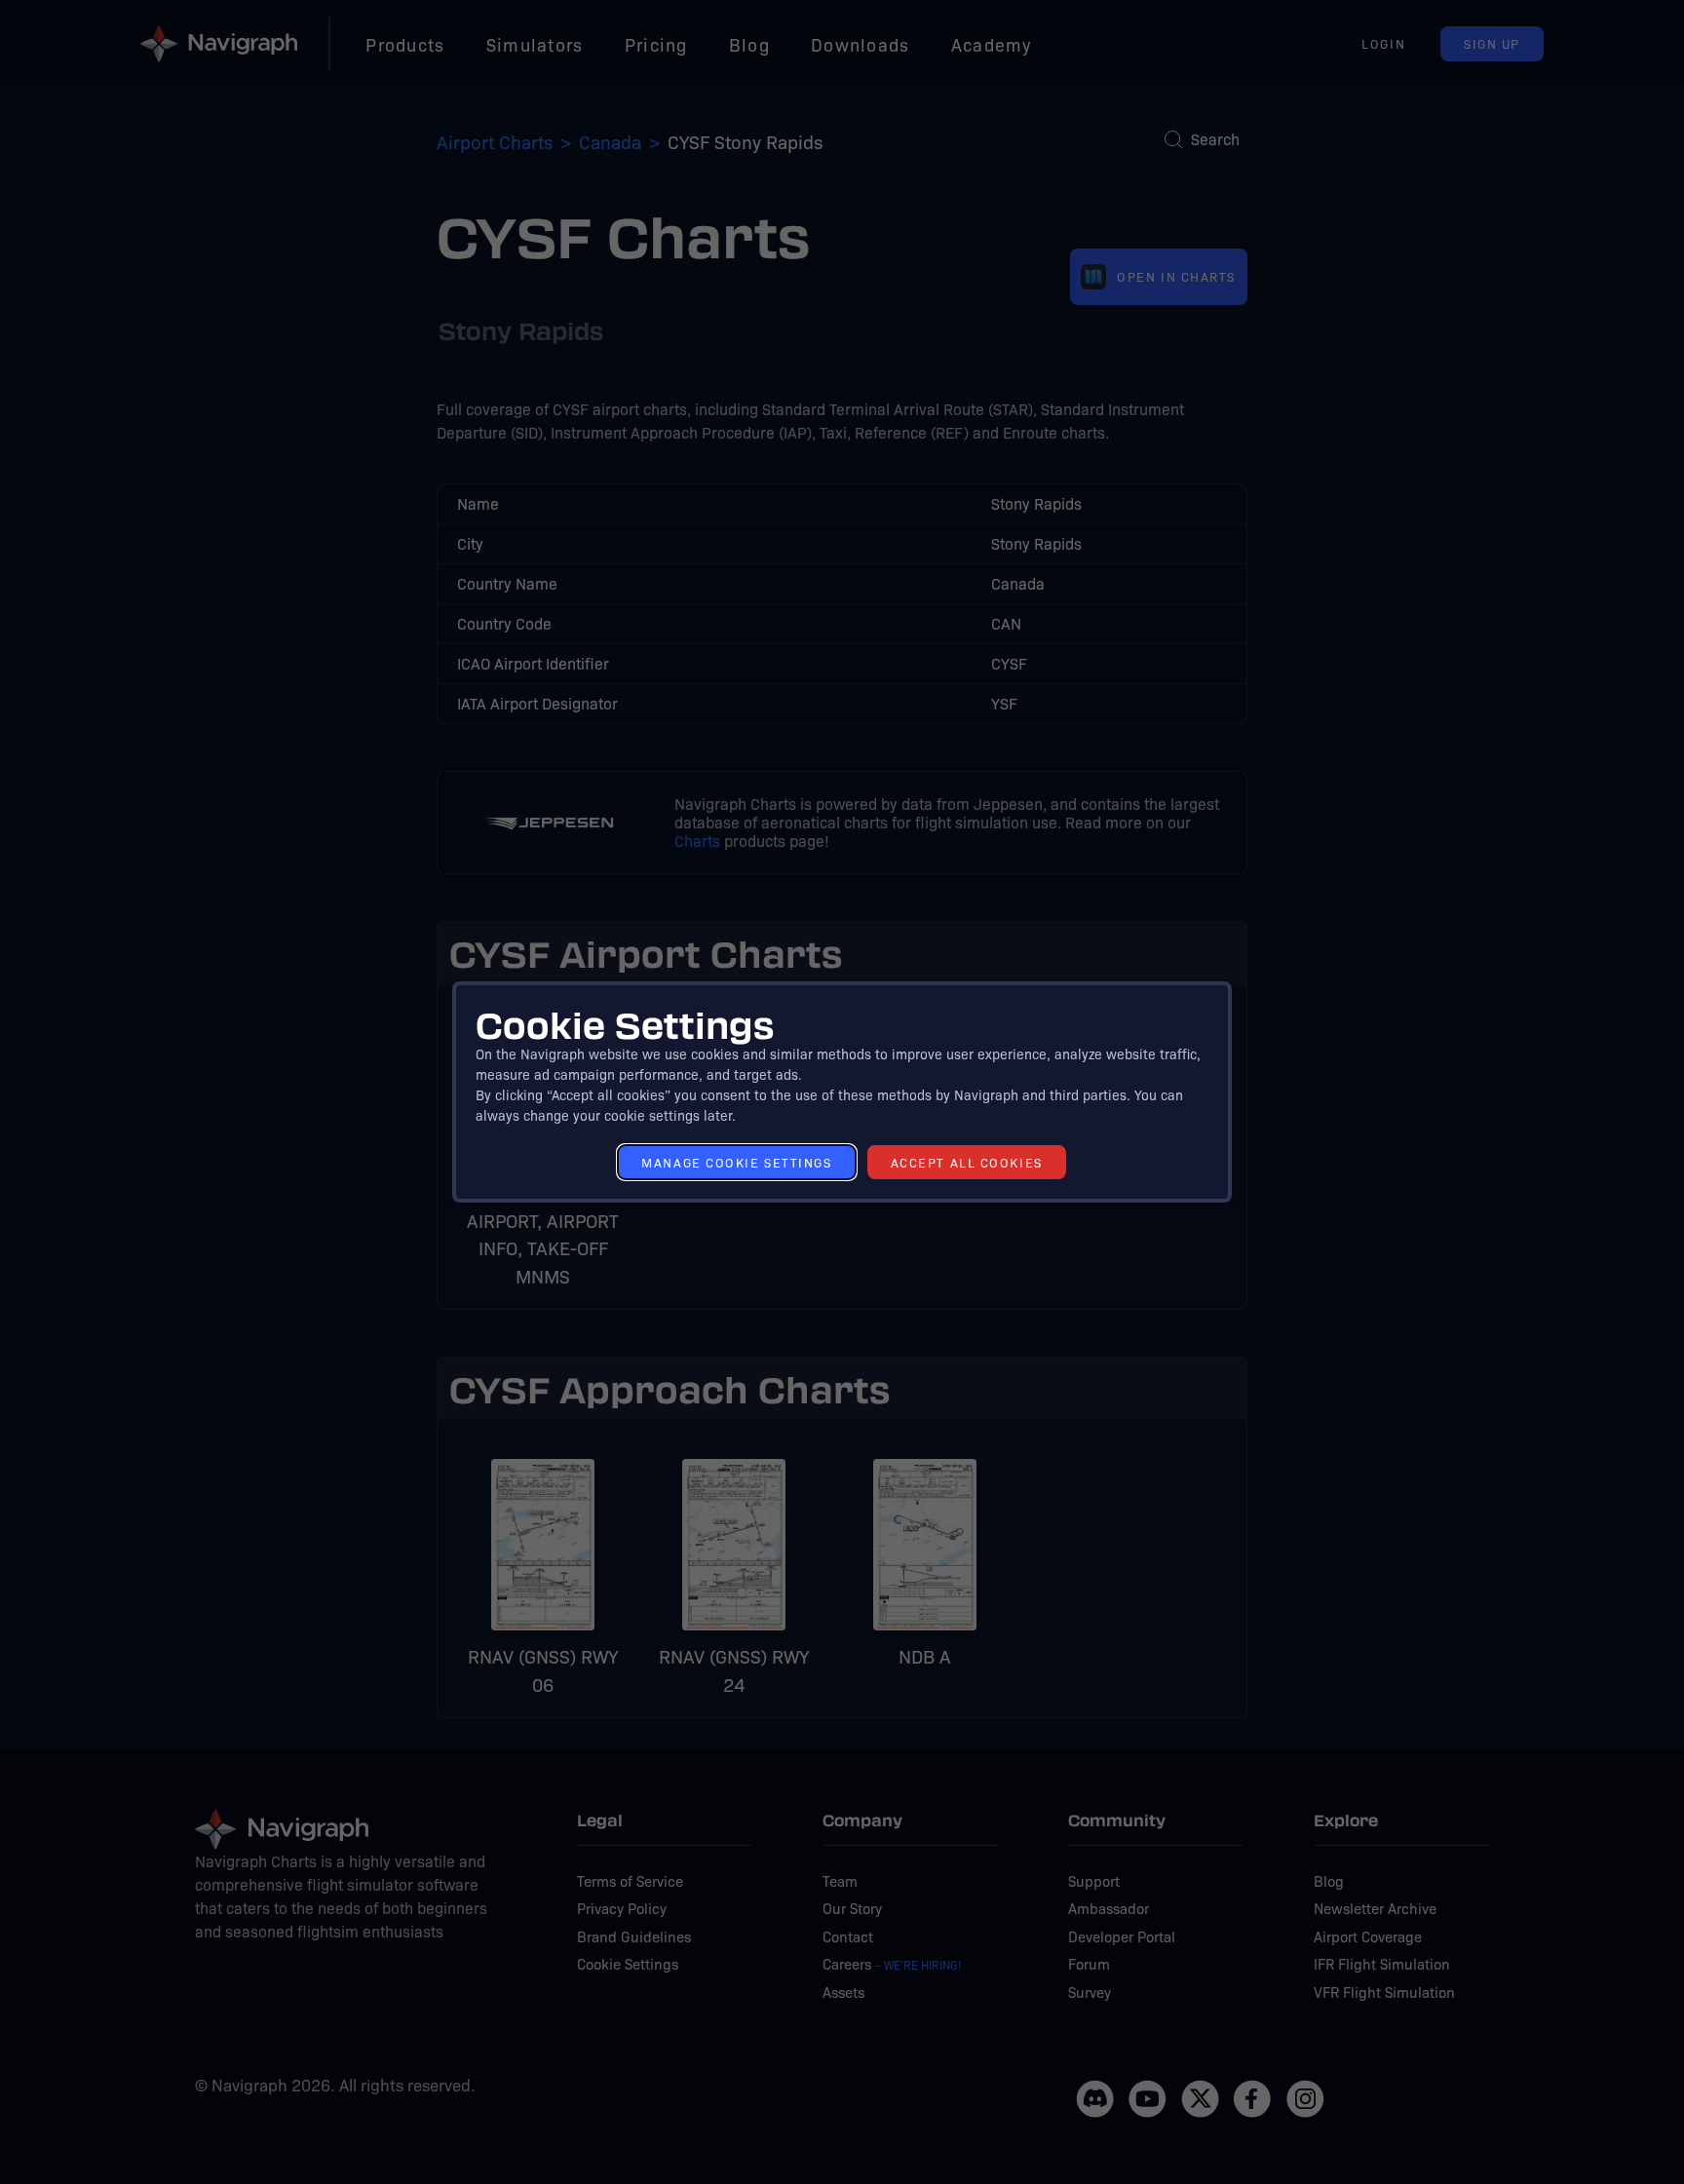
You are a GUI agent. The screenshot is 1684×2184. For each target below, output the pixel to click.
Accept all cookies (967, 1162)
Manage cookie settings (736, 1162)
